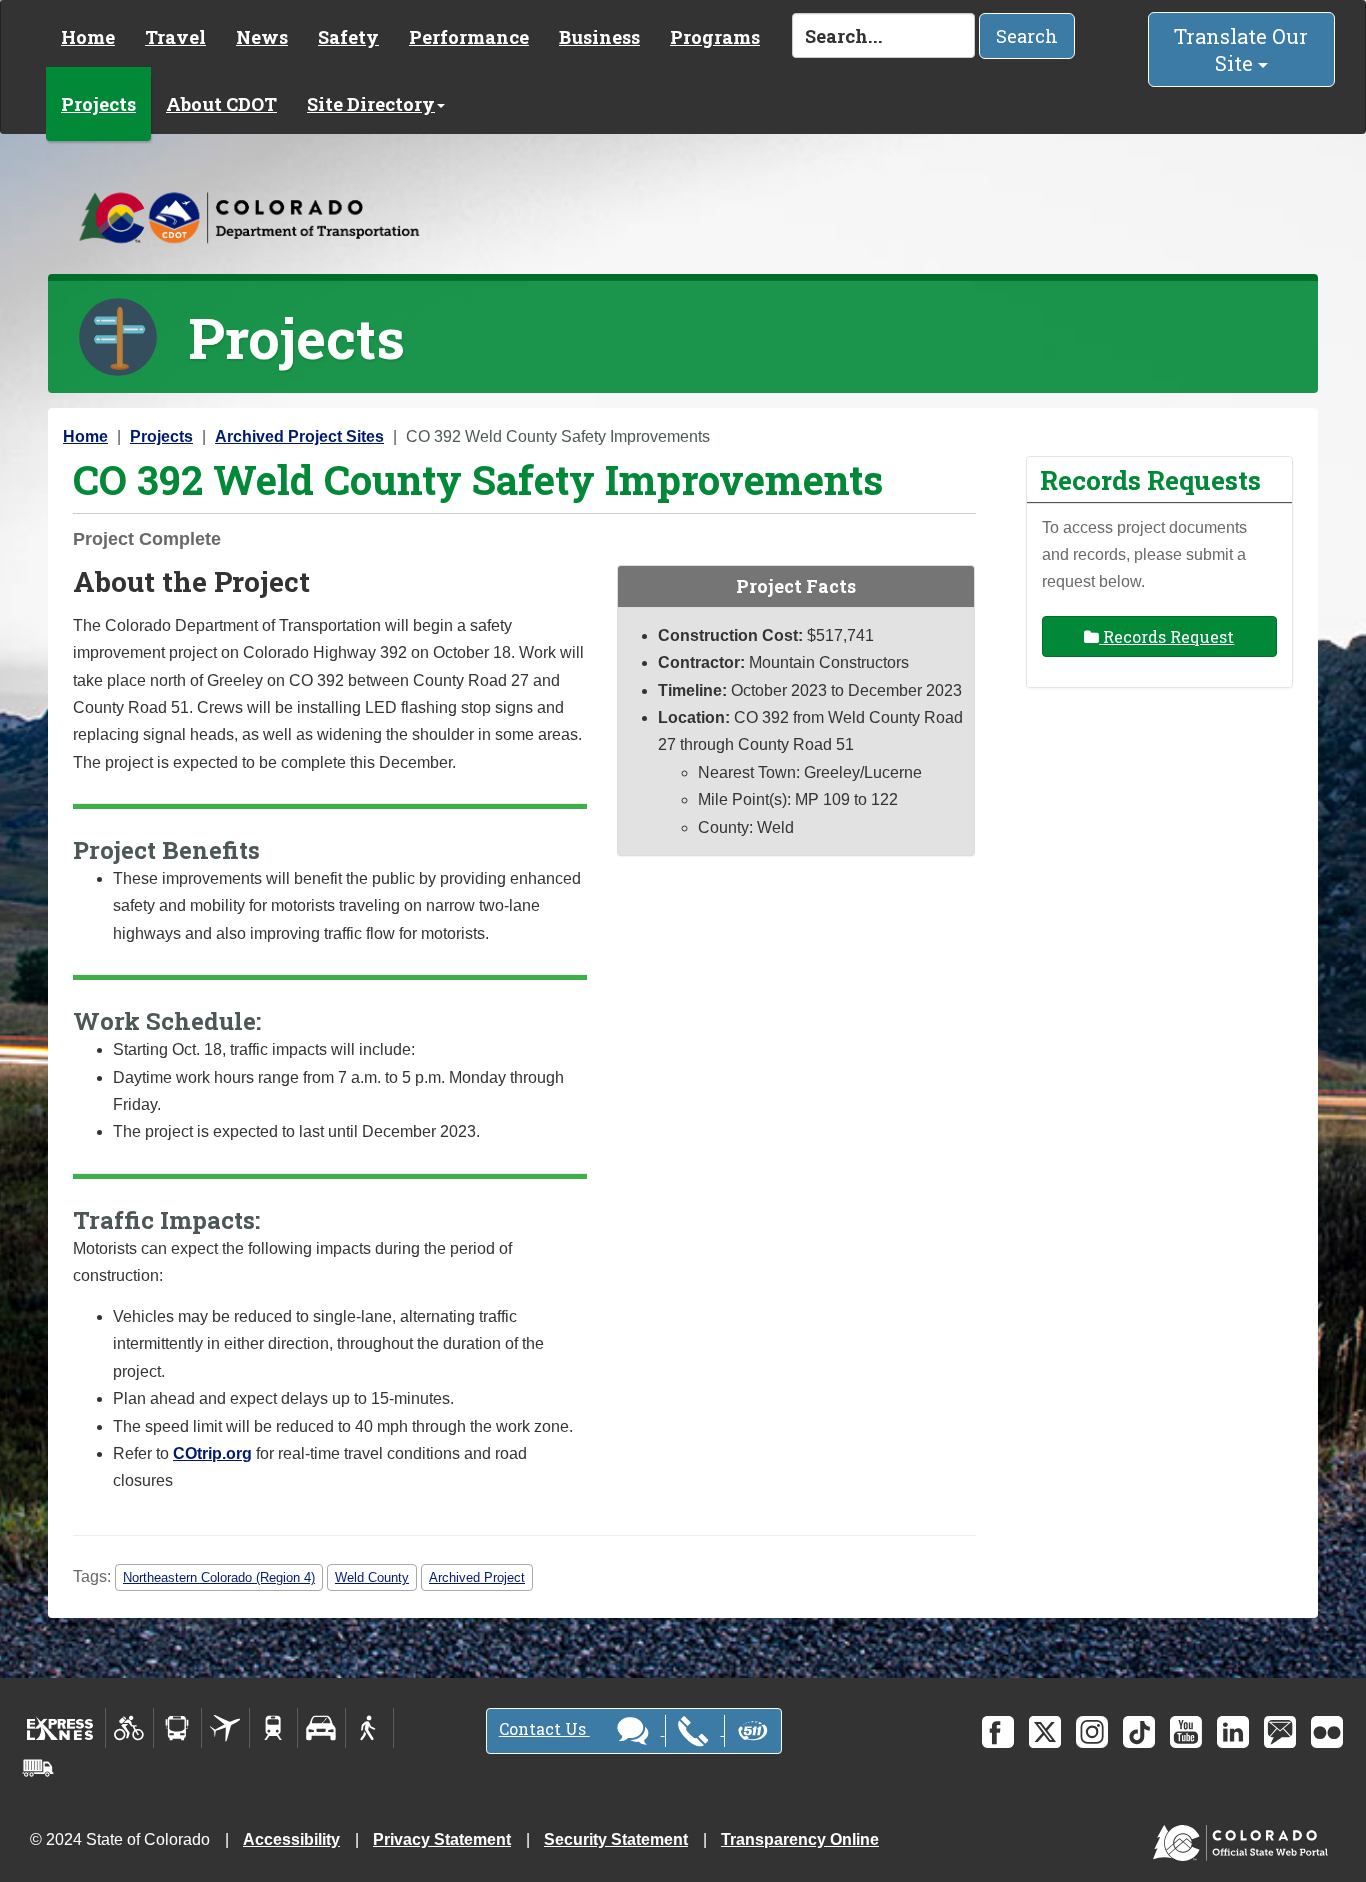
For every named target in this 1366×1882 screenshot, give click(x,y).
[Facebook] (998, 1732)
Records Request (1166, 636)
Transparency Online (800, 1839)
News (262, 37)
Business (599, 37)
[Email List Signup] (1280, 1732)
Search (1027, 36)
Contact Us (544, 1728)
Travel (175, 37)
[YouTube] (1186, 1732)
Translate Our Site (1241, 49)
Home (88, 37)
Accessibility (291, 1839)
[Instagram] (1092, 1732)
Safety (348, 37)
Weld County (372, 1577)
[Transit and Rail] (177, 1728)
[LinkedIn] (1233, 1732)
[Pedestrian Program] (369, 1728)
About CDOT (221, 104)
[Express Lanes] (60, 1728)
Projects (98, 104)
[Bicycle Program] (129, 1728)
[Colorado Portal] (1244, 1838)
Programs (715, 37)
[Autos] (321, 1728)
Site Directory (371, 104)
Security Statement (616, 1839)
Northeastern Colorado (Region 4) (219, 1577)
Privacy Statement (442, 1839)
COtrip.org (212, 1453)
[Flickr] (1327, 1732)
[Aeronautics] (225, 1728)
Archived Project (477, 1577)
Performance (469, 37)
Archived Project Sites (299, 436)
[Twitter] (1045, 1732)
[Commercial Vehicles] (38, 1768)
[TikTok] (1139, 1732)
